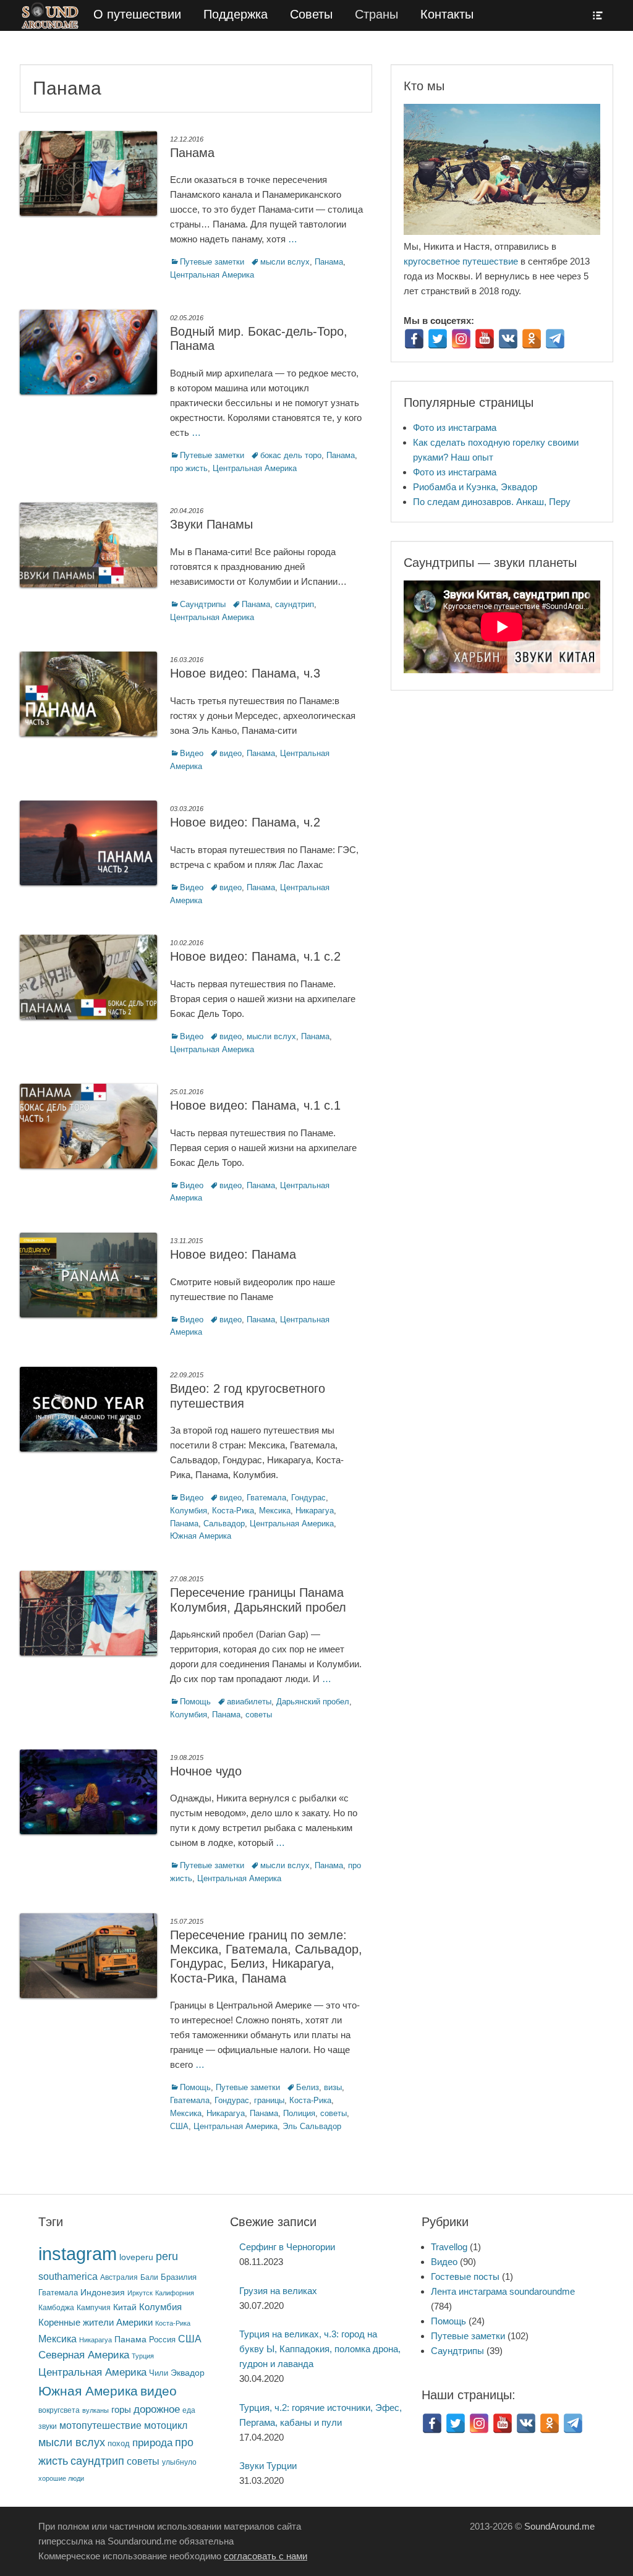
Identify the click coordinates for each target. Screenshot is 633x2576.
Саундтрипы (203, 604)
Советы (311, 14)
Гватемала (266, 1498)
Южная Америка (201, 1536)
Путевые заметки (212, 262)
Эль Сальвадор (312, 2126)
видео (231, 753)
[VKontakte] (508, 339)
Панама (192, 153)
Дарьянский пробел (313, 1702)
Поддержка (236, 14)
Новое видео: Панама (233, 1254)
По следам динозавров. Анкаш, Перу (492, 502)
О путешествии (137, 14)
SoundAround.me (559, 2526)
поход (119, 2443)
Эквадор (188, 2373)
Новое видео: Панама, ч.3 (245, 673)
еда (189, 2410)
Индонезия (103, 2293)
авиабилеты (249, 1702)
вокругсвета (59, 2410)
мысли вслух (285, 262)
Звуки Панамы (211, 524)
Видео (192, 753)
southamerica (68, 2276)
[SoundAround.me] (51, 15)
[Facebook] (414, 339)
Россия (162, 2340)
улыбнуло (179, 2462)
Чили (159, 2373)
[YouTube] (485, 339)
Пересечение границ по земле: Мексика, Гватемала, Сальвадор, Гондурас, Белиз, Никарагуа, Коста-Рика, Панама (266, 1957)
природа (152, 2442)
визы (333, 2087)
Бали (149, 2277)
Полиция (299, 2113)
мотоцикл (166, 2425)
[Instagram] (461, 339)
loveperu (136, 2257)
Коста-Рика (233, 1511)
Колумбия (189, 1511)
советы (259, 1715)
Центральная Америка (212, 275)
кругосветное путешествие (461, 261)
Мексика (275, 1511)
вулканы (96, 2410)
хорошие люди (61, 2478)
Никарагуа (315, 1511)
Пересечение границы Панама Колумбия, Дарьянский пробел (258, 1600)
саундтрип (295, 604)
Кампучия (94, 2307)
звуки (48, 2426)
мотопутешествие (100, 2425)
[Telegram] (555, 339)
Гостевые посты (465, 2276)
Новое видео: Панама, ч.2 (245, 822)
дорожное (157, 2409)
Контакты (447, 14)
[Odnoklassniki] (532, 339)
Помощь (195, 1702)
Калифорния (175, 2293)
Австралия (119, 2277)
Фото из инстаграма (455, 427)
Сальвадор (224, 1524)
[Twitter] (438, 339)
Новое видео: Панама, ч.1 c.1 (255, 1105)
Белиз (308, 2087)
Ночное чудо (206, 1771)
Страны (376, 14)
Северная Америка (84, 2355)
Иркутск (140, 2293)
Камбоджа (56, 2307)
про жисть (189, 468)
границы (269, 2100)
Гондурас (308, 1498)
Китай (125, 2307)
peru (167, 2256)
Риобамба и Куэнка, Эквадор (475, 487)
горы (121, 2410)
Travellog (449, 2247)
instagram (78, 2254)
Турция (143, 2356)
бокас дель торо (291, 455)
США (179, 2126)
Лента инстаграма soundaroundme (503, 2291)
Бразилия (179, 2277)
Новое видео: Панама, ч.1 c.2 (255, 956)
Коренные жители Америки (96, 2323)
